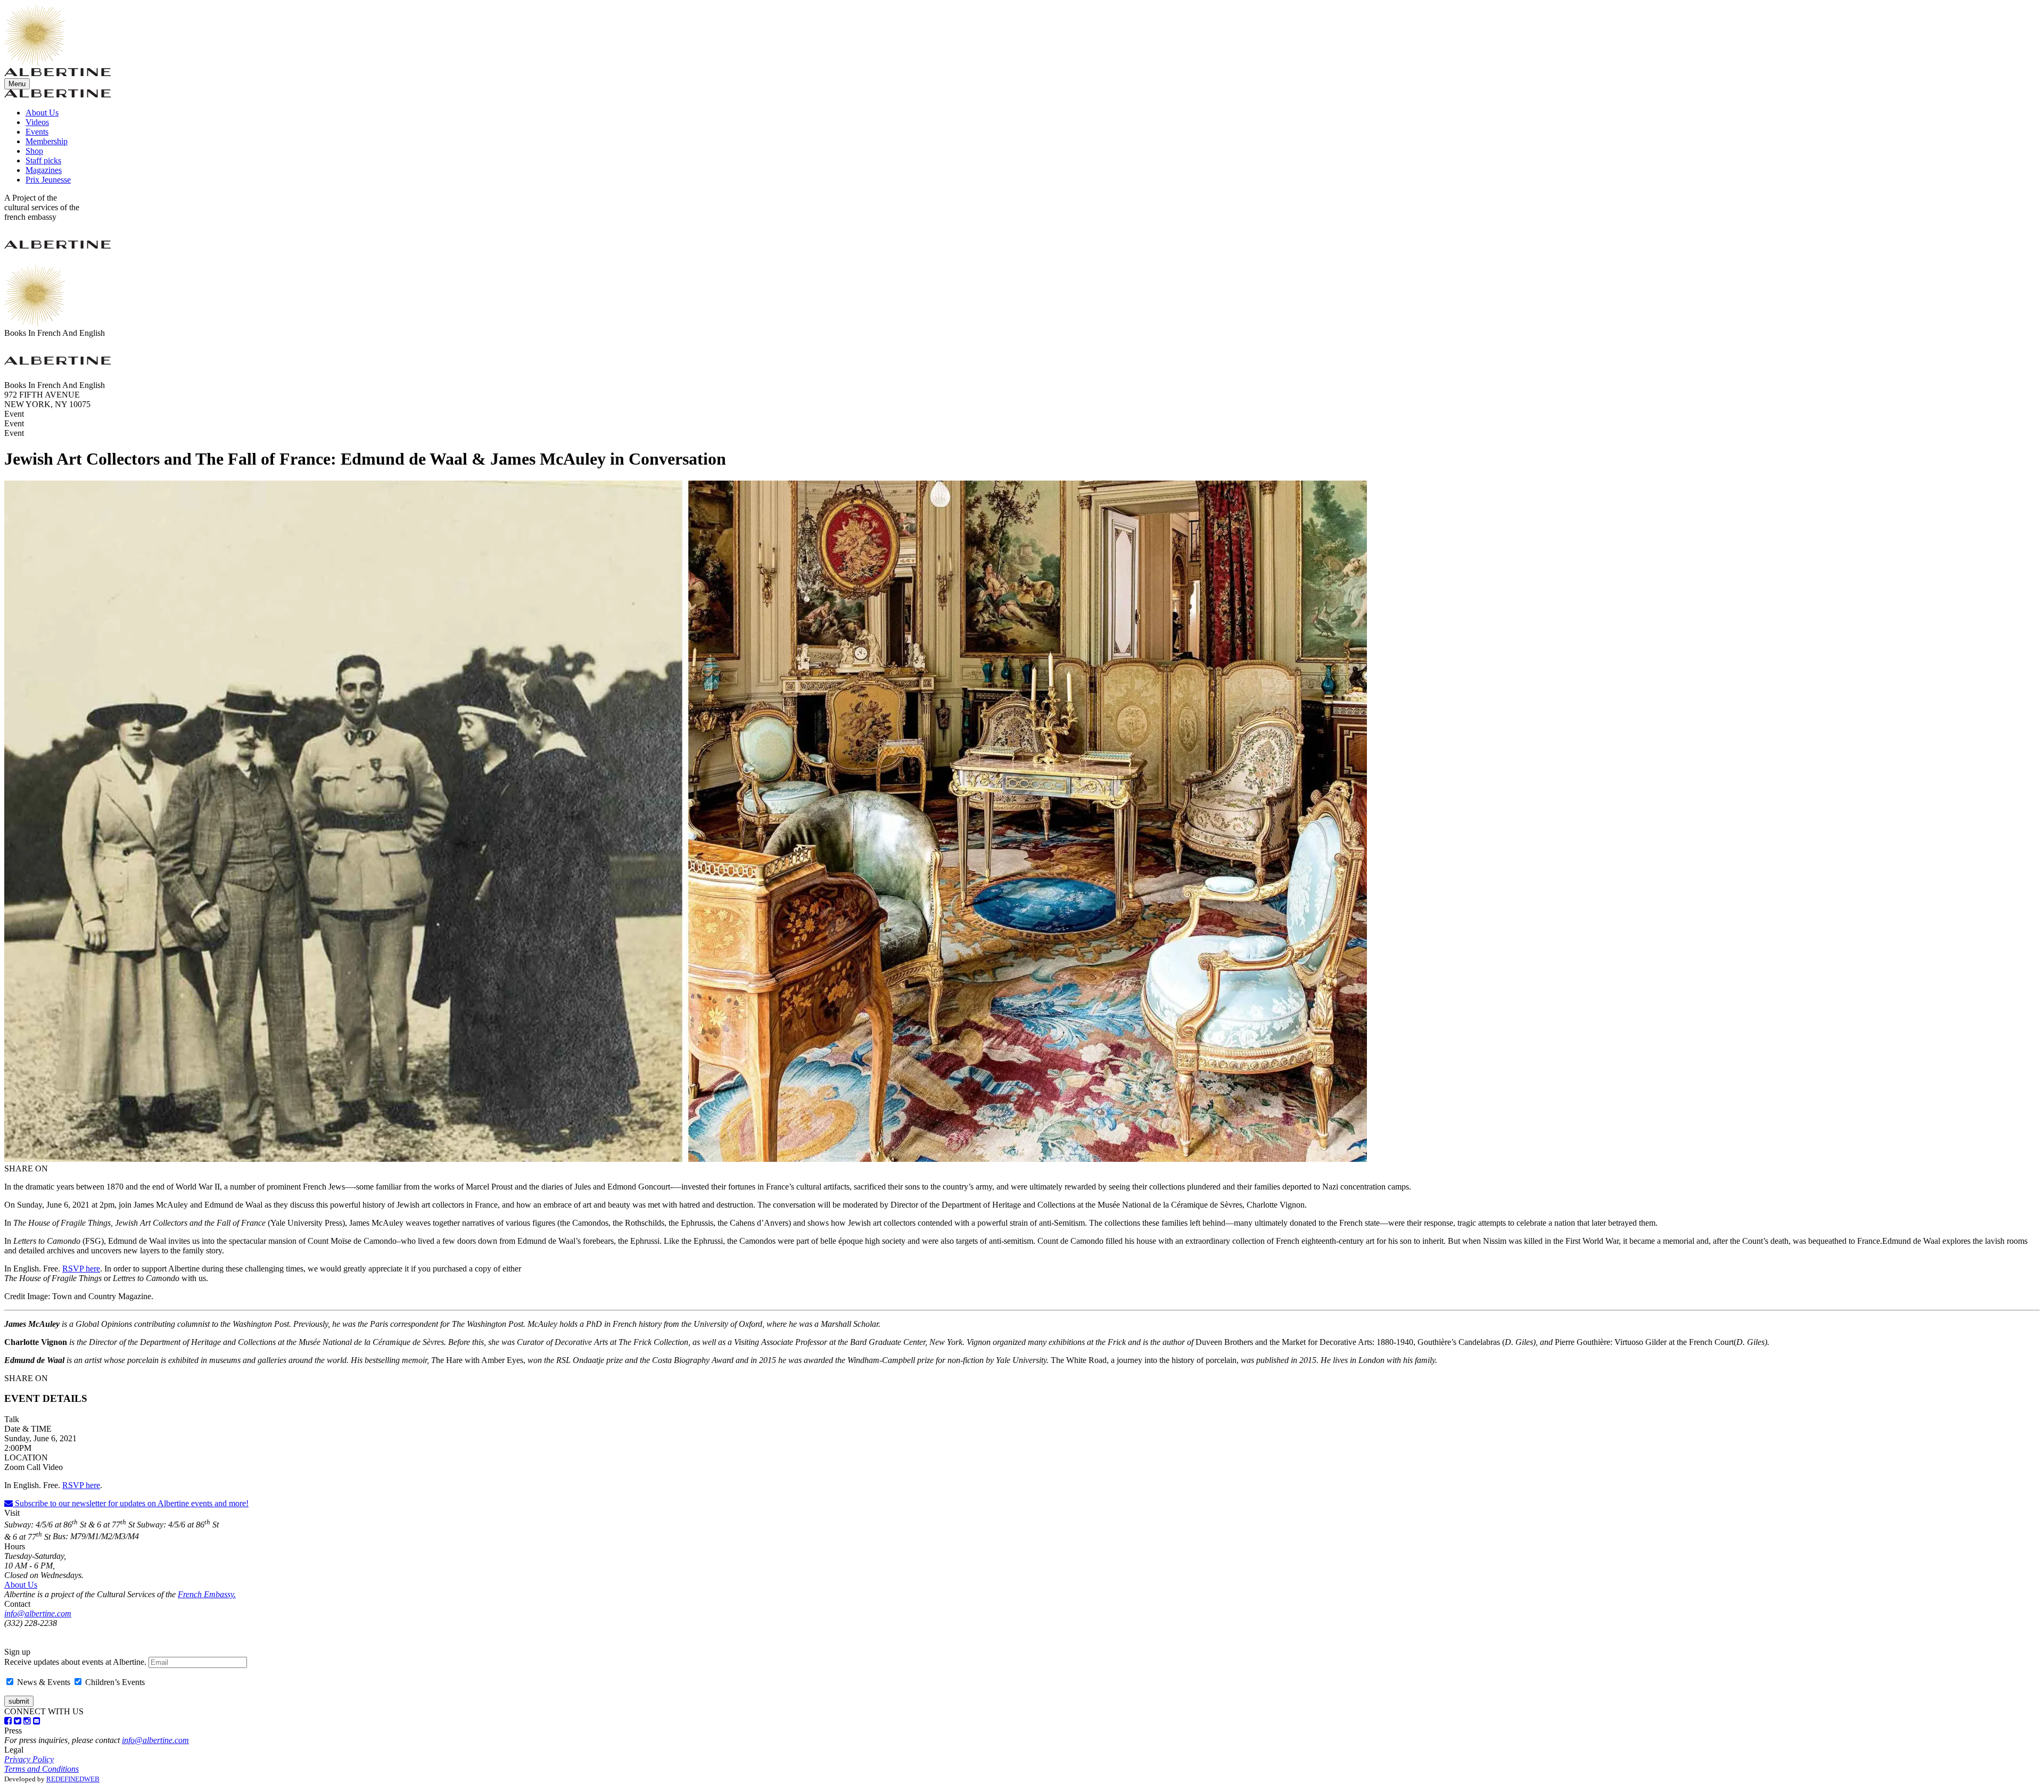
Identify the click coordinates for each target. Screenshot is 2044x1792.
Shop (34, 151)
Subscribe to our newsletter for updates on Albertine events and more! (131, 1503)
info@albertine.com (38, 1613)
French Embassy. (207, 1594)
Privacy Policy (29, 1759)
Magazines (44, 170)
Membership (47, 141)
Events (37, 132)
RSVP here (81, 1269)
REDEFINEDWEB (73, 1779)
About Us (42, 113)
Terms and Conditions (42, 1769)
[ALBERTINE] (35, 63)
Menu (17, 84)
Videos (37, 122)
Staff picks (43, 160)
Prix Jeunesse (48, 180)
